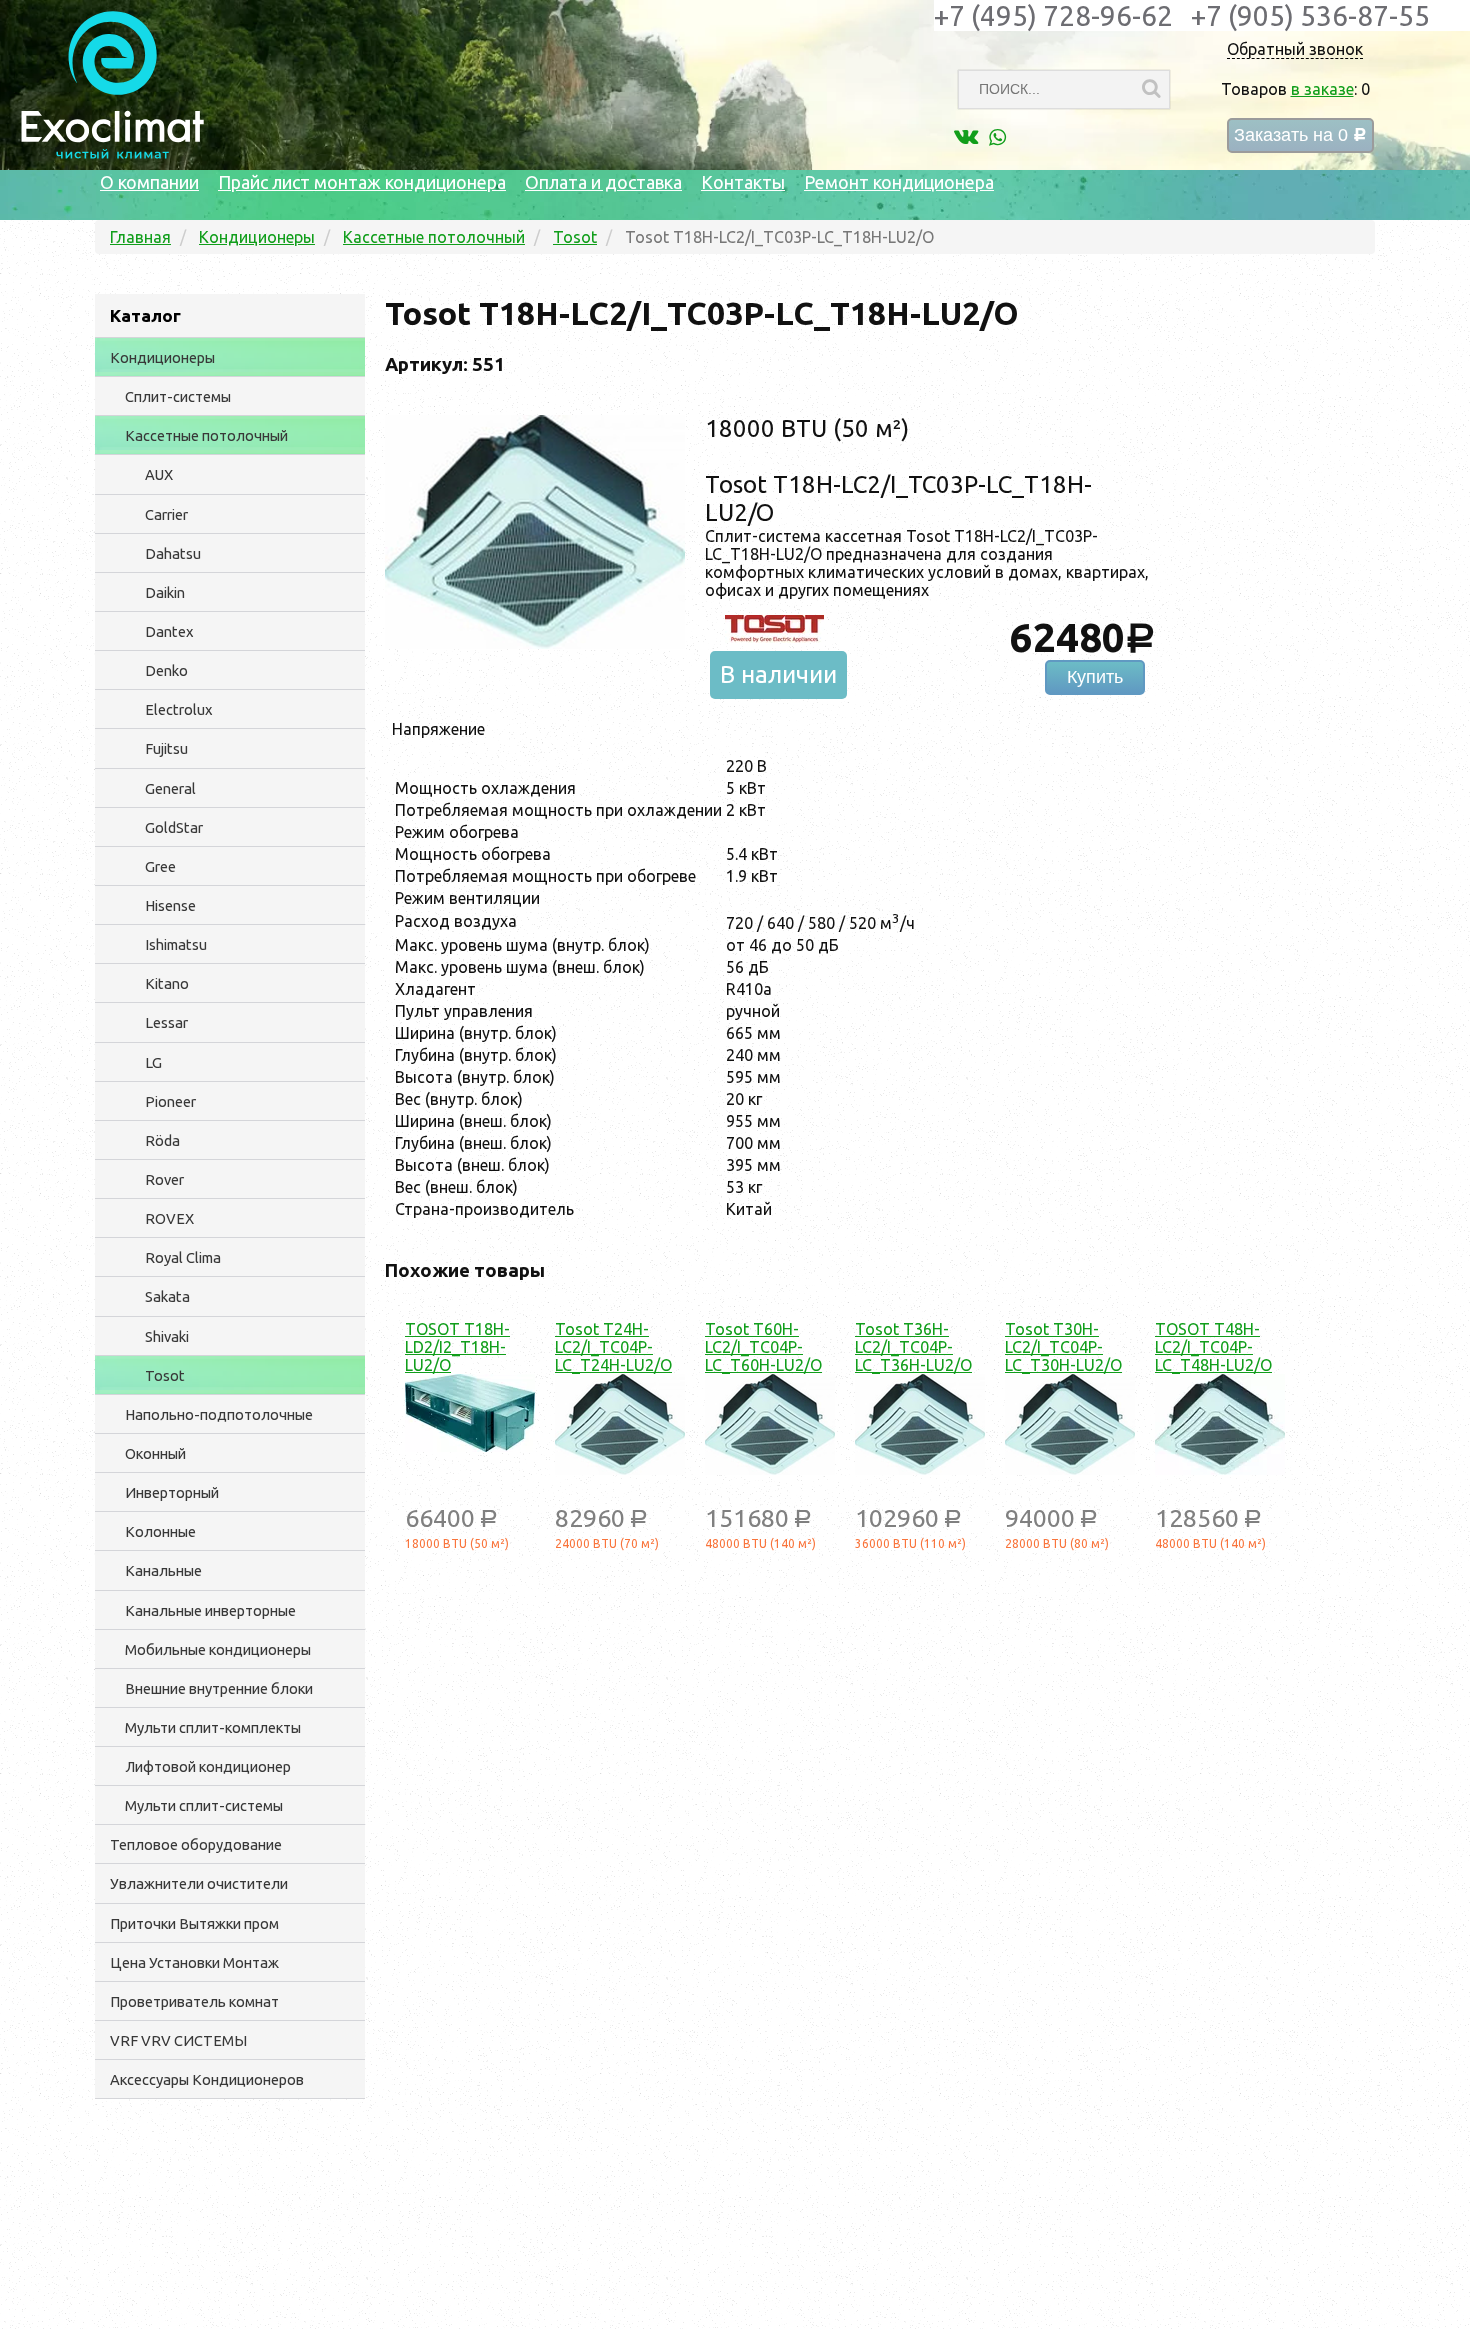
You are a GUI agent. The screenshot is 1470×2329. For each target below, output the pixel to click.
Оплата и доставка (603, 182)
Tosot (165, 1375)
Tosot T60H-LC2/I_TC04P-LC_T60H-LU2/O (763, 1347)
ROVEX (169, 1218)
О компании (149, 182)
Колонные (160, 1531)
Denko (166, 670)
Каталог (145, 315)
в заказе (1322, 89)
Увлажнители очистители (199, 1883)
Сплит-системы (178, 396)
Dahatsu (173, 553)
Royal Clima (183, 1257)
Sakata (167, 1296)
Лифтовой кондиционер (208, 1766)
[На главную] (112, 154)
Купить (1095, 677)
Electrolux (178, 709)
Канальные (163, 1570)
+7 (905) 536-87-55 (1310, 15)
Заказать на (1300, 135)
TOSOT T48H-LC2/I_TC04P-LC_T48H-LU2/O (1213, 1347)
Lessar (166, 1022)
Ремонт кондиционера (899, 182)
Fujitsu (166, 748)
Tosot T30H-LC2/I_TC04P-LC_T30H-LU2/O (1063, 1347)
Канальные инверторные (210, 1610)
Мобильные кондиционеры (218, 1649)
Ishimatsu (176, 944)
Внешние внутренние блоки (219, 1688)
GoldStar (174, 827)
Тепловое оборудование (196, 1844)
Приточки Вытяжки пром (194, 1923)
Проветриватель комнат (194, 2001)
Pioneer (170, 1101)
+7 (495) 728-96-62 (1053, 15)
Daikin (165, 592)
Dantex (169, 631)
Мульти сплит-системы (204, 1805)
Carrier (166, 514)
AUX (159, 474)
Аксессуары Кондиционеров (207, 2079)
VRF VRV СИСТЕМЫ (178, 2040)
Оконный (155, 1453)
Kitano (167, 983)
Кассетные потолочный (206, 435)
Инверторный (172, 1492)
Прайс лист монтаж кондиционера (362, 182)
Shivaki (167, 1336)
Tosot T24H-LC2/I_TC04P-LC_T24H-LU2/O (613, 1347)
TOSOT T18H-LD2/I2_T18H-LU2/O (457, 1347)
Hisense (170, 905)
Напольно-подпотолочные (219, 1414)
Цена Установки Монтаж (194, 1962)
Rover (164, 1179)
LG (153, 1062)
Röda (162, 1140)
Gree (160, 866)
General (170, 788)
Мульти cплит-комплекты (213, 1727)
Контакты (743, 182)
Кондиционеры (162, 357)
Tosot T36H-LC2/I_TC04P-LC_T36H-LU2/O (913, 1347)
